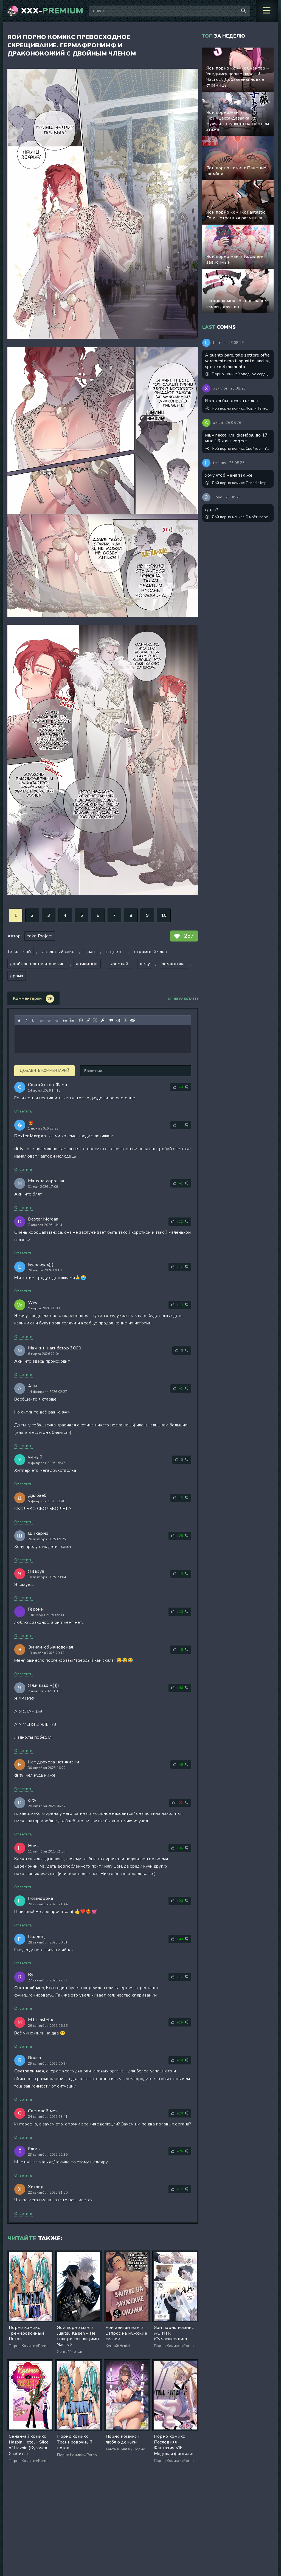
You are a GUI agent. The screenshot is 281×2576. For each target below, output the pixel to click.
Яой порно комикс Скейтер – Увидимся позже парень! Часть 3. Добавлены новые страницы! (241, 449)
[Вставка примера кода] (118, 1020)
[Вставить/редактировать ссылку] (88, 1020)
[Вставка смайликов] (81, 1020)
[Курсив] (26, 1020)
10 (164, 915)
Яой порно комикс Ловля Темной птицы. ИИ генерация (241, 408)
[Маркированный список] (65, 1020)
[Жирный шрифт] (19, 1020)
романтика (173, 964)
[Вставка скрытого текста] (133, 1020)
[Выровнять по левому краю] (42, 1020)
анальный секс (58, 952)
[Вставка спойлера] (125, 1020)
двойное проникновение (37, 964)
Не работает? (186, 999)
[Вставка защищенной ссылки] (102, 1020)
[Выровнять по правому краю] (56, 1020)
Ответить (23, 1111)
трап (90, 952)
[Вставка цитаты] (111, 1020)
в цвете (114, 952)
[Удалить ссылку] (95, 1020)
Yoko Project (40, 936)
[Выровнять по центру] (49, 1020)
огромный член (151, 952)
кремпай (119, 964)
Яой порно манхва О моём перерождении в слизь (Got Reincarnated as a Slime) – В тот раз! (241, 517)
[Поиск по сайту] (243, 11)
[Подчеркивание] (33, 1020)
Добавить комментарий (44, 1071)
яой (27, 952)
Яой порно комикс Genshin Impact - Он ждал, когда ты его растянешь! (241, 483)
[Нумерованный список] (72, 1020)
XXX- (52, 11)
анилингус (87, 964)
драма (17, 976)
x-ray (145, 964)
